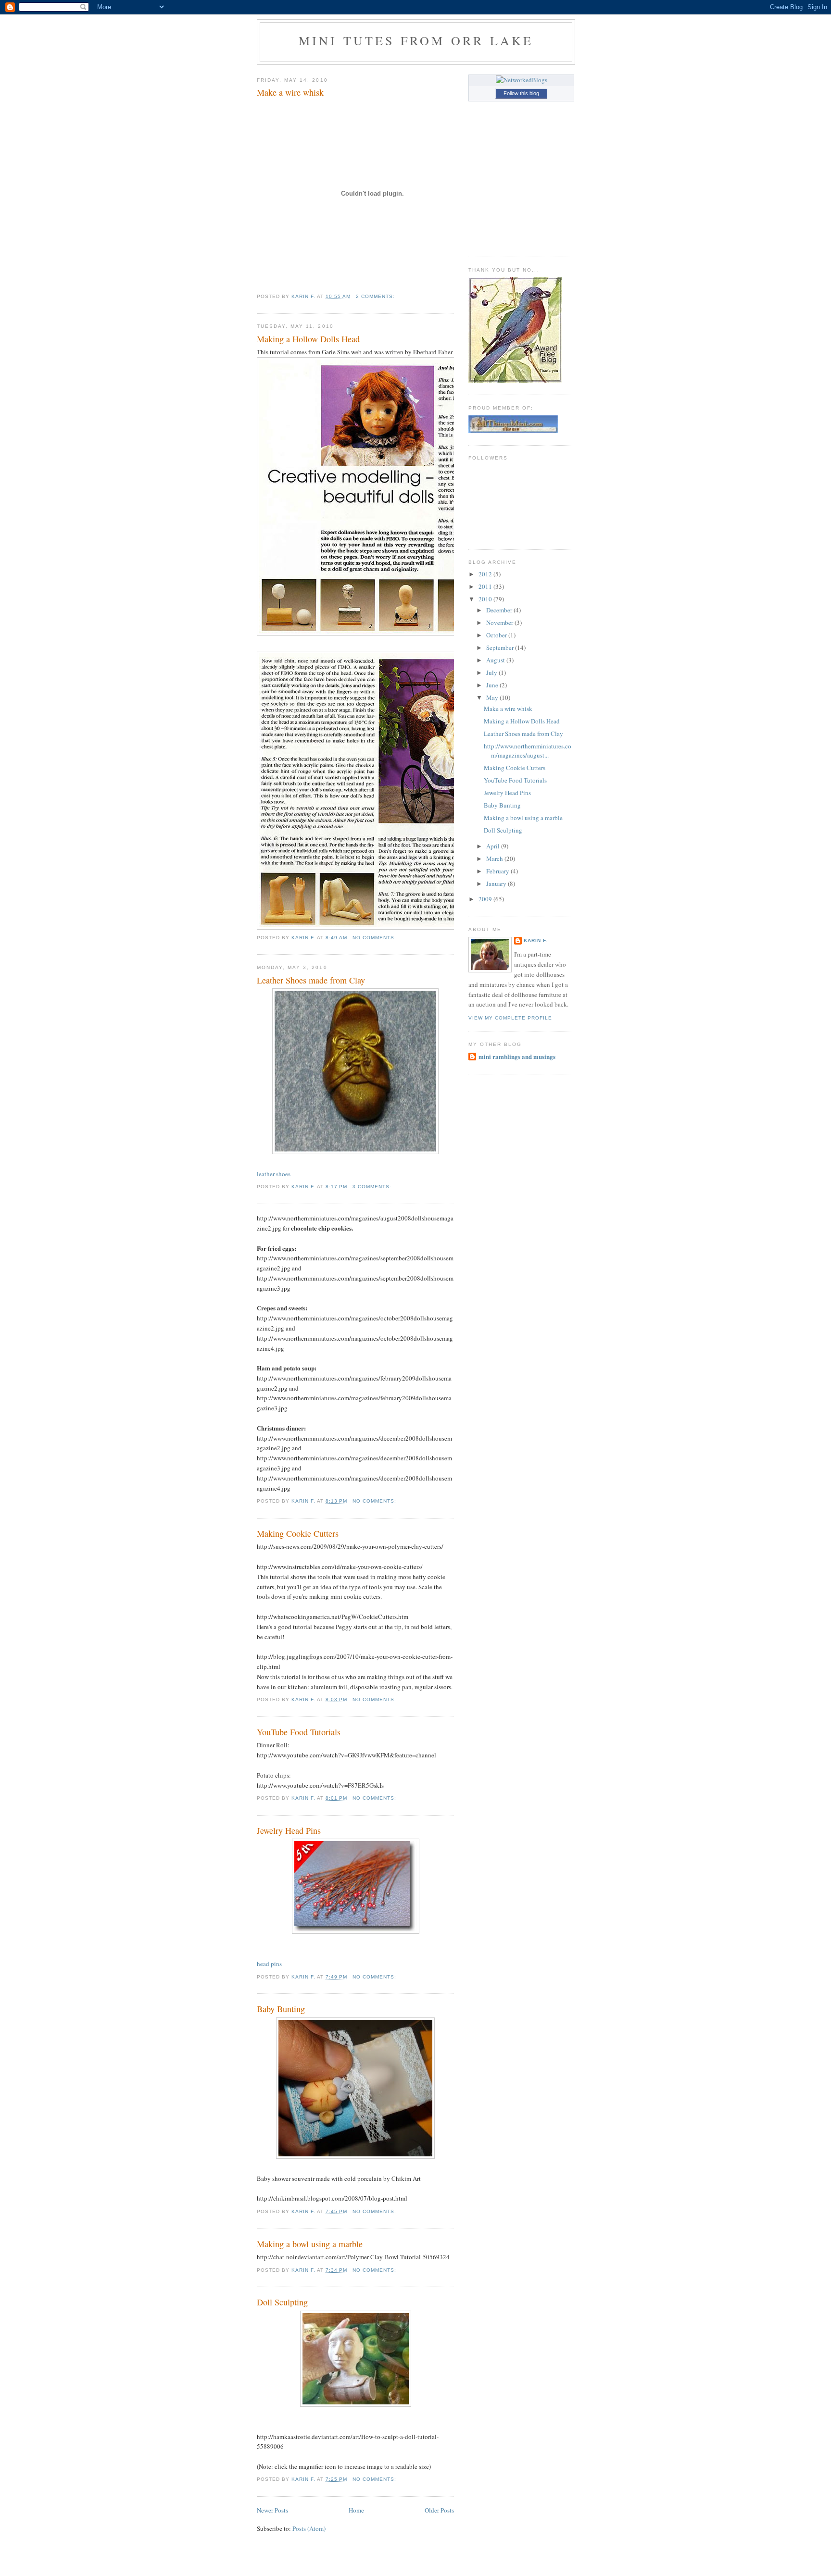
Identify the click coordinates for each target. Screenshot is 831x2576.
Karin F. (536, 940)
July (492, 672)
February (498, 871)
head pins (269, 1964)
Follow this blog (521, 93)
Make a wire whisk (290, 92)
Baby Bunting (281, 2009)
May (493, 697)
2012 (486, 574)
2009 (486, 899)
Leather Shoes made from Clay (311, 980)
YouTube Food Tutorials (299, 1732)
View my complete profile (510, 1018)
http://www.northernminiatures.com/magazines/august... (528, 751)
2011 (486, 586)
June (493, 685)
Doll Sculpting (282, 2302)
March (495, 859)
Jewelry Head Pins (289, 1830)
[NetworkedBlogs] (522, 80)
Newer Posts (272, 2510)
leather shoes (274, 1174)
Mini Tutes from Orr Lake (416, 40)
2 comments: (376, 296)
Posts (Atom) (309, 2528)
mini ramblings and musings (517, 1056)
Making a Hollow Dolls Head (308, 339)
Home (356, 2510)
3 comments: (373, 1187)
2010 (486, 599)
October (497, 635)
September (501, 647)
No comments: (375, 938)
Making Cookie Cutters (298, 1533)
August (496, 660)
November (500, 622)
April (494, 846)
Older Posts (439, 2510)
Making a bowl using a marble (310, 2244)
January (497, 884)
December (500, 610)
